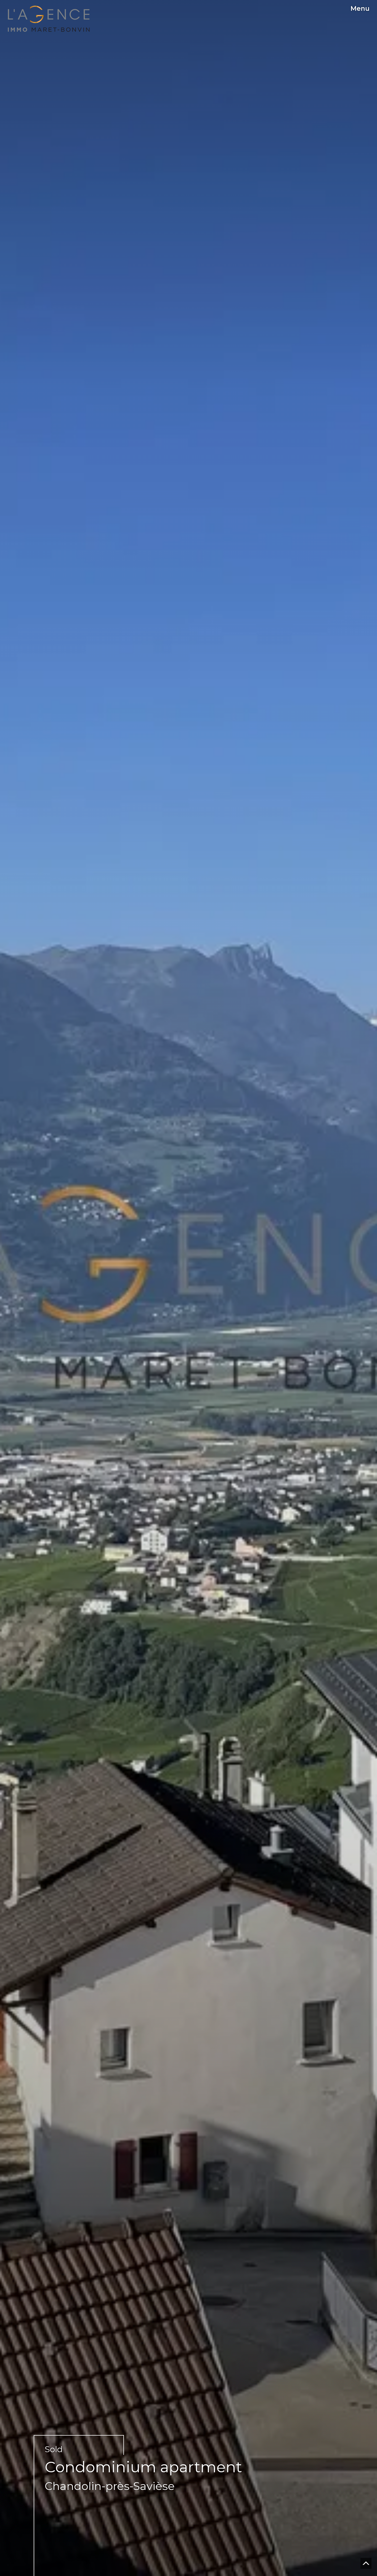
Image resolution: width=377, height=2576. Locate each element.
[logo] (49, 19)
